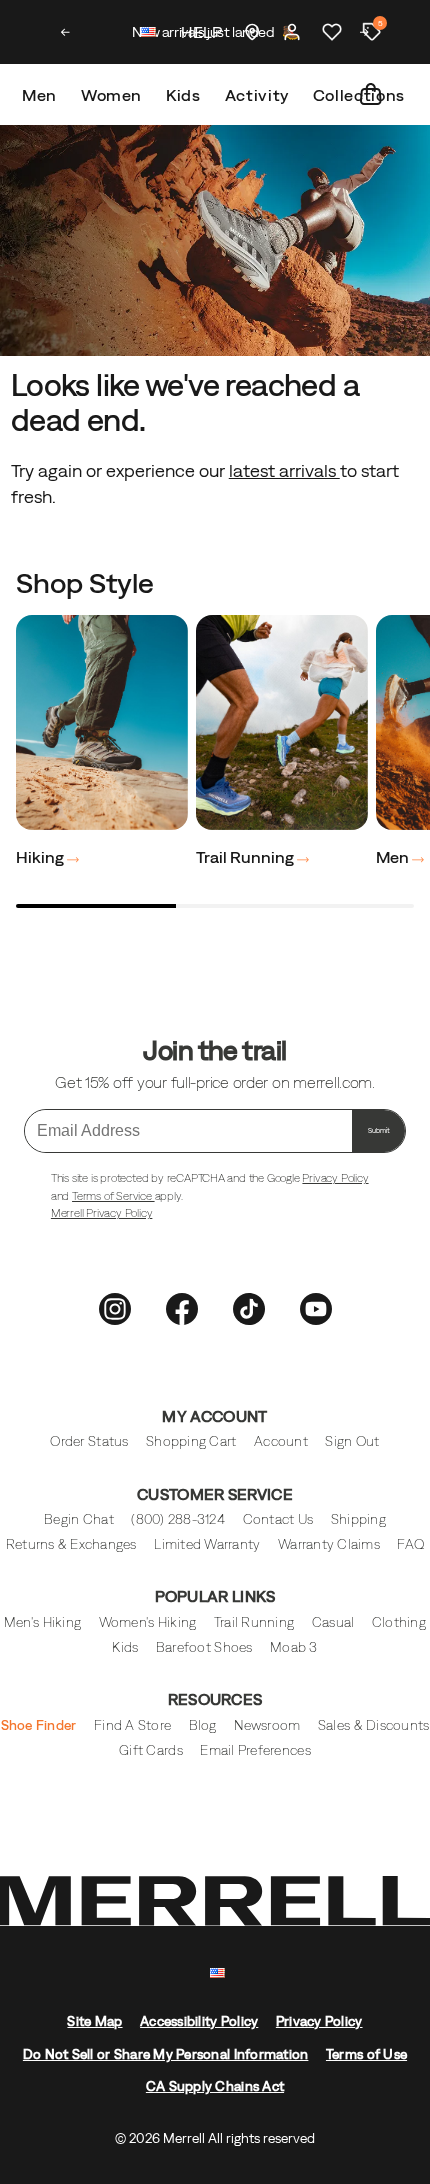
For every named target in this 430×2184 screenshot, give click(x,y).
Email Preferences (255, 1750)
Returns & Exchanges (71, 1544)
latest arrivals (284, 470)
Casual (333, 1622)
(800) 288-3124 (178, 1519)
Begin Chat (79, 1519)
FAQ (410, 1544)
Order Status (89, 1441)
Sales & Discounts (373, 1725)
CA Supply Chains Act (215, 2086)
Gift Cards (151, 1750)
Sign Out (352, 1441)
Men (39, 95)
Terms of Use (366, 2054)
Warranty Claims (329, 1544)
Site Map (94, 2021)
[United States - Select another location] (149, 34)
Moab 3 (294, 1647)
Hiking (41, 857)
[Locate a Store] (252, 32)
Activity (257, 95)
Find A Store (132, 1725)
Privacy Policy (335, 1178)
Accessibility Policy (199, 2021)
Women (111, 95)
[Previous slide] (65, 32)
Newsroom (267, 1725)
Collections (359, 95)
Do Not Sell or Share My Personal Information (166, 2054)
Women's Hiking (148, 1622)
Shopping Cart (191, 1441)
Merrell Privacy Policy (102, 1213)
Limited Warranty (207, 1544)
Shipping (358, 1519)
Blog (203, 1725)
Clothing (399, 1622)
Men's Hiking (42, 1622)
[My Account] (292, 32)
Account (281, 1441)
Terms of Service (113, 1196)
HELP (201, 32)
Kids (183, 95)
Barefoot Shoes (204, 1647)
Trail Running (246, 857)
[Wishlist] (332, 32)
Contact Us (278, 1519)
